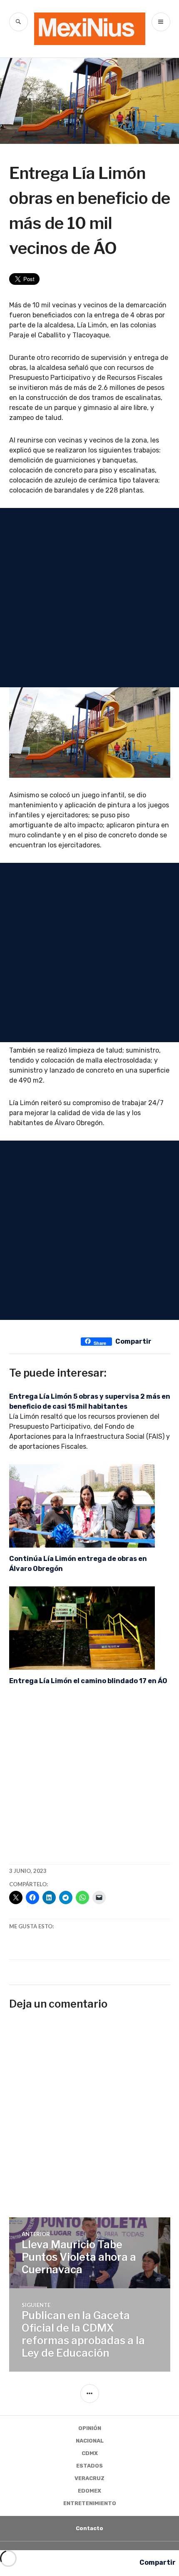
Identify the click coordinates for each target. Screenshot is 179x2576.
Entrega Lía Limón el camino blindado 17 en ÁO (88, 1681)
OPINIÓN (90, 2428)
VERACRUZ (89, 2478)
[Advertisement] (89, 598)
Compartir (133, 1341)
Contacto (89, 2528)
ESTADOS (89, 2466)
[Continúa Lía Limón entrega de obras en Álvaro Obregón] (90, 1506)
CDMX (90, 2453)
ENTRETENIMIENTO (90, 2503)
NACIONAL (90, 2441)
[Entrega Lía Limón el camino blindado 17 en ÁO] (90, 1628)
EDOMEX (89, 2491)
